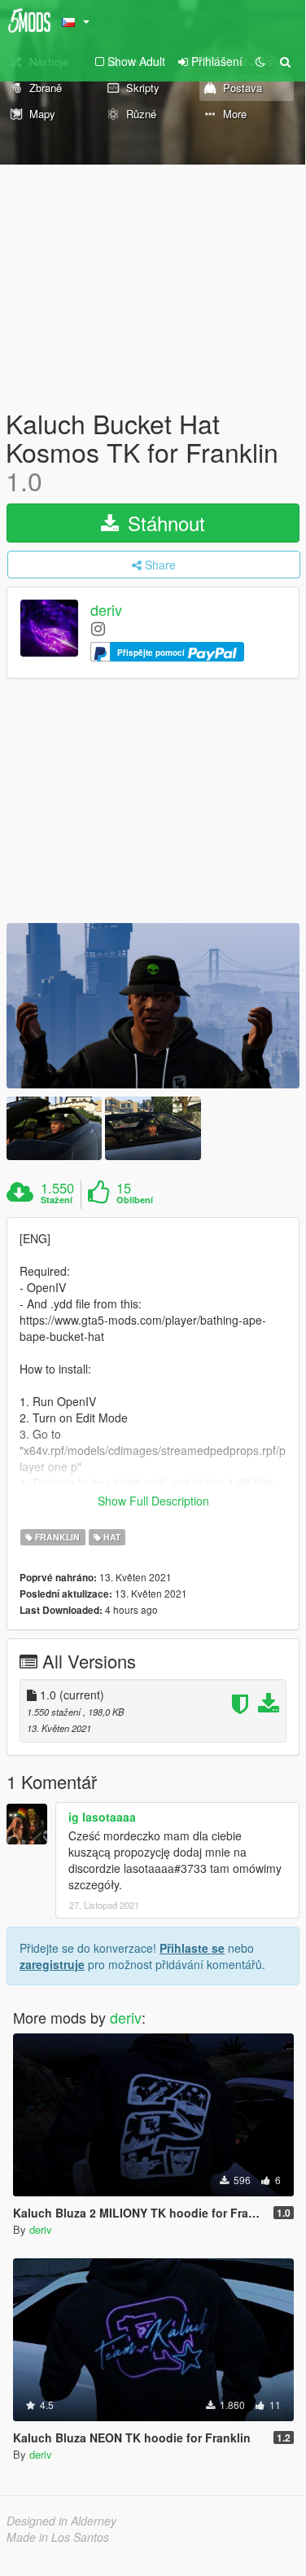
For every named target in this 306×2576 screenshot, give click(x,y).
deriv (106, 609)
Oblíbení (135, 1200)
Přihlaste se (192, 1948)
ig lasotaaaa (102, 1817)
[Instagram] (98, 628)
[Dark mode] (260, 61)
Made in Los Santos (58, 2537)
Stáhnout (164, 523)
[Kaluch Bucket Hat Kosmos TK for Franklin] (153, 1006)
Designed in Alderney (61, 2521)
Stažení (57, 1200)
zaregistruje (52, 1964)
